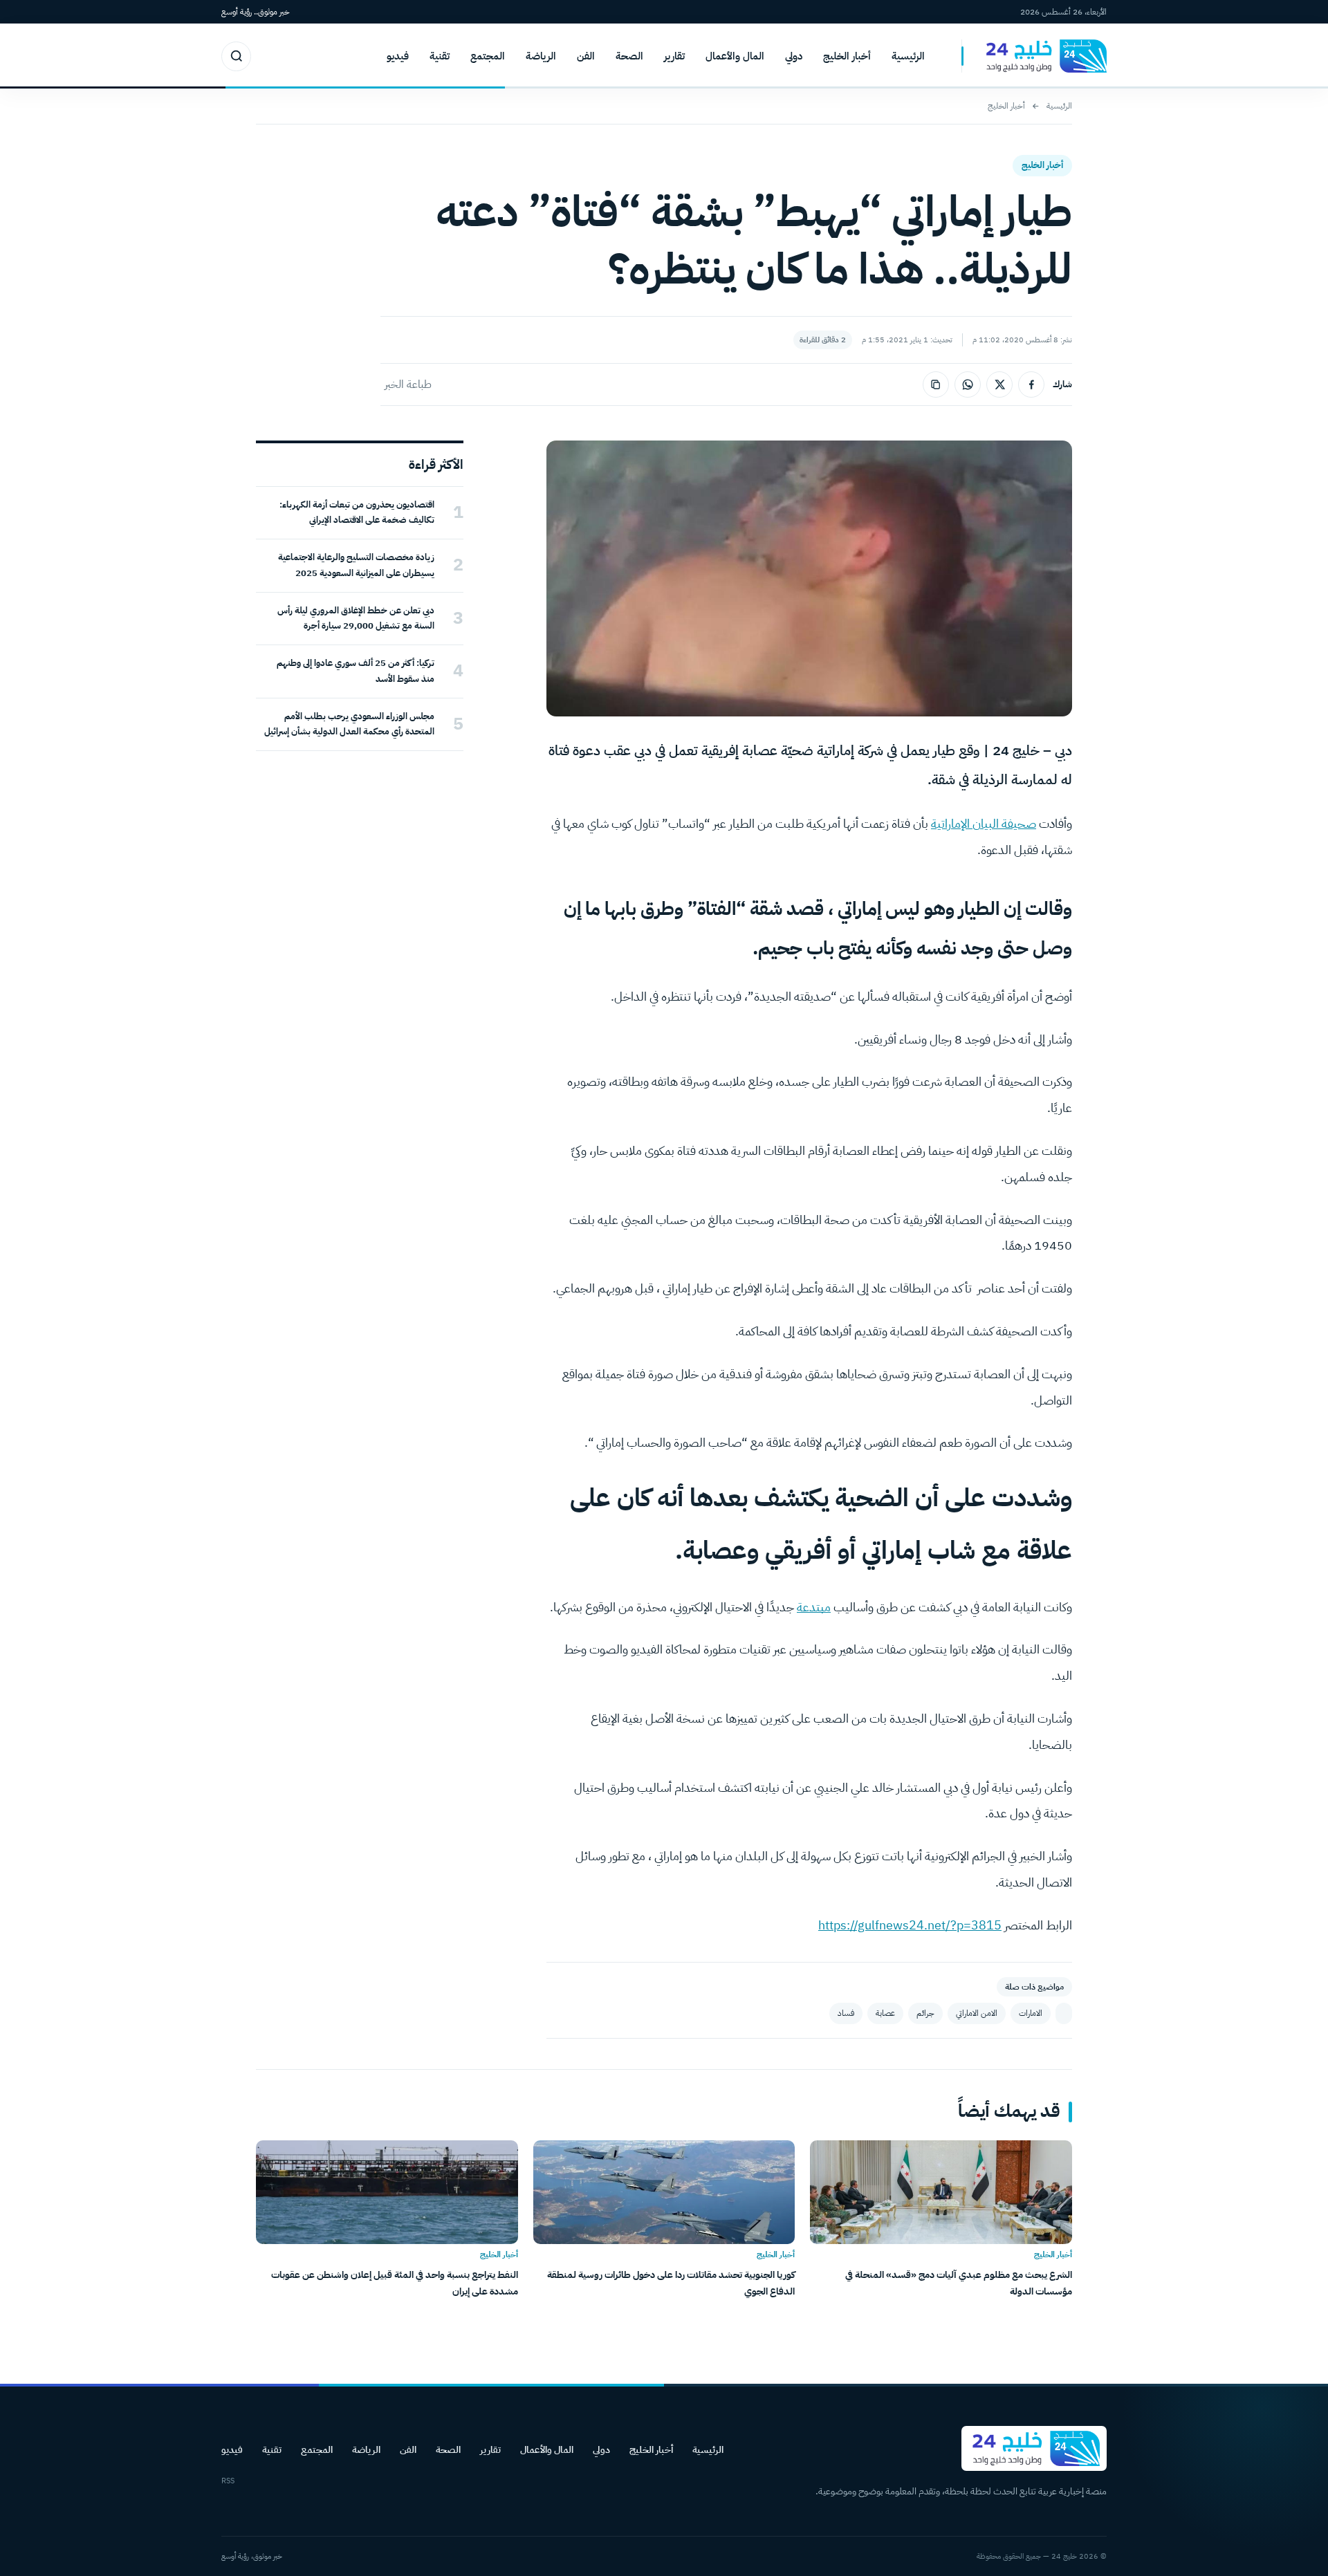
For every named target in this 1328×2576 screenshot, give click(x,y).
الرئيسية (908, 56)
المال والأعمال (735, 56)
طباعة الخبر (408, 384)
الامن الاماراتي (977, 2013)
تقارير (674, 56)
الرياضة (541, 56)
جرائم (925, 2013)
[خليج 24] (1034, 56)
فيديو (398, 56)
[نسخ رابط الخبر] (936, 384)
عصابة (885, 2013)
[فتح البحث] (236, 56)
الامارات (1031, 2013)
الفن (586, 56)
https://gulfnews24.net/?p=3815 (910, 1925)
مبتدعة (814, 1607)
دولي (794, 56)
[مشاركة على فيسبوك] (1031, 384)
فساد (846, 2013)
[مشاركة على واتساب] (968, 384)
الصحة (629, 56)
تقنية (440, 56)
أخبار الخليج (847, 56)
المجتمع (488, 56)
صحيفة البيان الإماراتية (984, 823)
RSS (228, 2481)
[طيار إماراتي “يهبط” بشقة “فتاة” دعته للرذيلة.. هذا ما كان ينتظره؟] (1064, 2013)
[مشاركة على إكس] (999, 384)
